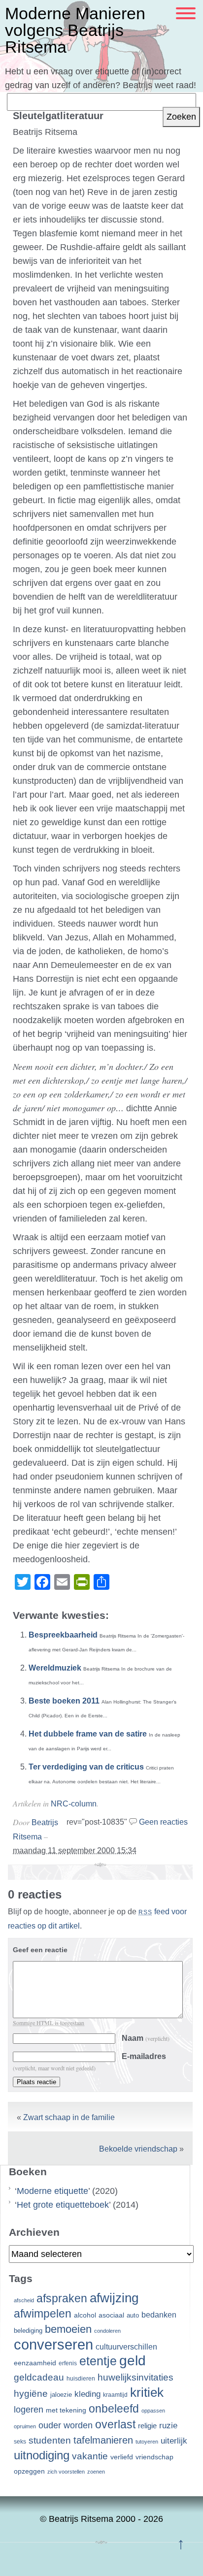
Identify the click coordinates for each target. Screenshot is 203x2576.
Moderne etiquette (52, 2191)
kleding (87, 2394)
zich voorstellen (66, 2472)
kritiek (147, 2392)
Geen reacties (163, 1822)
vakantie (90, 2456)
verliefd (122, 2457)
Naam (146, 2038)
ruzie (168, 2425)
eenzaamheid (35, 2363)
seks (20, 2442)
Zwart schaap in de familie (69, 2117)
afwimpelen (43, 2314)
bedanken (159, 2315)
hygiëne (31, 2394)
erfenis (68, 2363)
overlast (115, 2424)
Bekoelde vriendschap (138, 2149)
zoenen (96, 2472)
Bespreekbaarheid (63, 1635)
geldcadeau (39, 2377)
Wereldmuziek (55, 1668)
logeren (29, 2410)
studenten (50, 2440)
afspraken (62, 2298)
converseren (53, 2344)
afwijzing (114, 2298)
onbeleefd (114, 2409)
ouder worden (66, 2425)
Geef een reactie (40, 1950)
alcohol (85, 2315)
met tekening (66, 2410)
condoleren (107, 2331)
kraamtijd (115, 2395)
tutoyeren (147, 2442)
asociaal (111, 2315)
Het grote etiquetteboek (63, 2205)
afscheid (24, 2300)
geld (133, 2361)
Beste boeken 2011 (64, 1701)
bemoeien (68, 2329)
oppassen (153, 2411)
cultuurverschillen (126, 2347)
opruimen (25, 2426)
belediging (28, 2331)
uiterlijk (174, 2441)
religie (147, 2426)
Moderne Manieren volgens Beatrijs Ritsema (75, 30)
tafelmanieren (103, 2440)
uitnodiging (42, 2455)
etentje (98, 2361)
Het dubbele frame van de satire (88, 1734)
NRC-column (74, 1804)
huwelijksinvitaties (135, 2377)
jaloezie (61, 2395)
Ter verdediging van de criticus (86, 1767)
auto (133, 2316)
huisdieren (81, 2379)
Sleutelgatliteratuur (58, 116)
